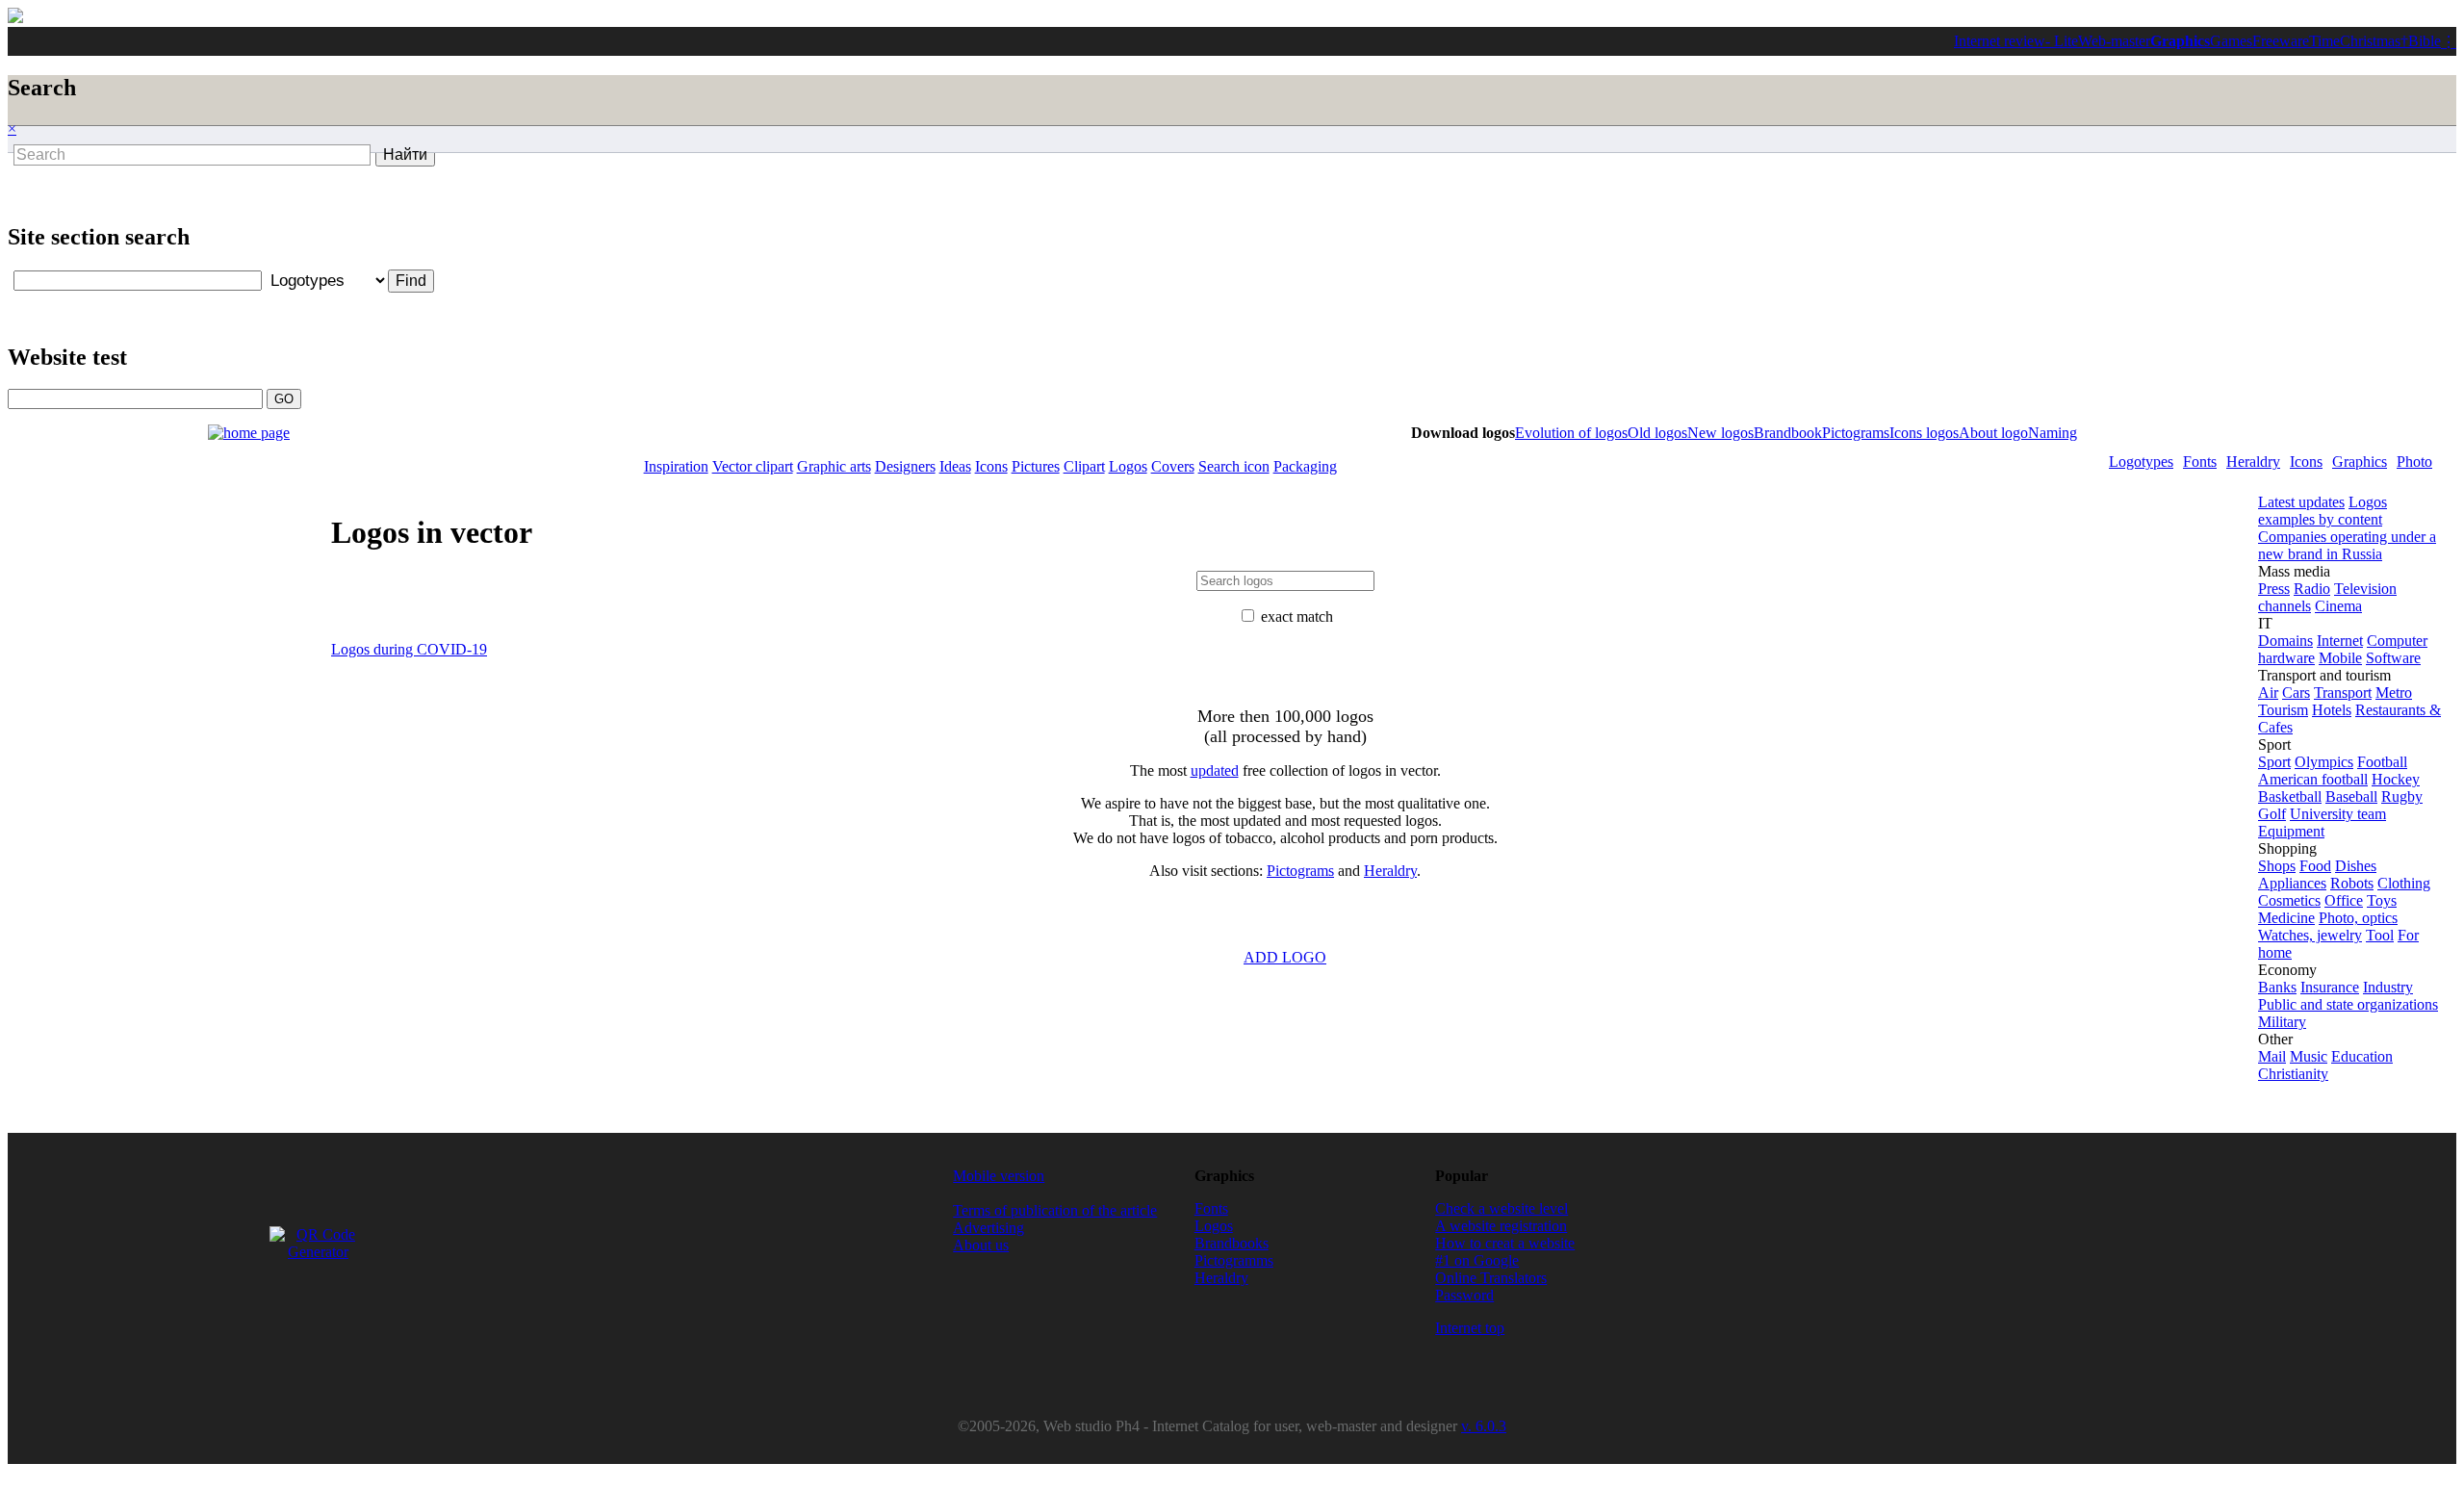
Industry (2388, 987)
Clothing (2404, 883)
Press (2274, 589)
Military (2282, 1022)
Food (2315, 866)
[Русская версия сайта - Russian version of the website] (15, 18)
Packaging (1305, 466)
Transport (2343, 693)
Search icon (1234, 466)
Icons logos (1924, 433)
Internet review (2000, 41)
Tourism (2283, 710)
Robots (2352, 883)
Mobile (2340, 658)
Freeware (2281, 41)
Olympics (2324, 762)
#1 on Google (1477, 1260)
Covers (1173, 466)
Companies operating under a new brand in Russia (2347, 545)
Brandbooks (1232, 1243)
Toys (2382, 900)
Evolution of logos (1571, 433)
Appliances (2292, 883)
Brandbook (1788, 433)
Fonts (2200, 462)
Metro (2394, 693)
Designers (905, 466)
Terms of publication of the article (1055, 1210)
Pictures (1036, 466)
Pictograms (1856, 433)
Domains (2285, 641)
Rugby (2402, 796)
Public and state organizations (2348, 1004)
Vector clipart (753, 466)
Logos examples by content (2323, 511)
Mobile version (999, 1176)
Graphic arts (834, 466)
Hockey (2396, 779)
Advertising (988, 1228)
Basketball (2290, 796)
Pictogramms (1234, 1260)
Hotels (2332, 710)
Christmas (2370, 41)
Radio (2312, 589)
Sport (2274, 762)
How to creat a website (1505, 1243)
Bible (2425, 41)
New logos (1720, 433)
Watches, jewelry (2310, 935)
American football (2313, 779)
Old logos (1657, 433)
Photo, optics (2358, 918)
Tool (2380, 935)
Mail (2272, 1056)
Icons (2306, 462)
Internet (2340, 641)
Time (2324, 41)
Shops (2277, 866)
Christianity (2293, 1074)
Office (2344, 900)
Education (2362, 1056)
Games (2231, 41)
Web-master (2114, 41)
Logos (1128, 466)
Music (2309, 1056)
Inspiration (676, 466)
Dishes (2356, 866)
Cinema (2338, 606)
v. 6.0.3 (1484, 1426)
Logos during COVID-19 (409, 649)
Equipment (2291, 831)
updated (1215, 770)
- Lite (2062, 41)
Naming (2053, 433)
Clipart (1084, 466)
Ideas (955, 466)
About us (981, 1245)
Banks (2277, 987)
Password (1464, 1295)
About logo (1993, 433)
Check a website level (1501, 1208)
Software (2393, 658)
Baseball (2351, 796)
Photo (2414, 462)
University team (2338, 814)
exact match (1297, 616)
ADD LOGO (1285, 957)
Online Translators (1491, 1278)
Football (2382, 762)
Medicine (2286, 918)
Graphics (2180, 41)
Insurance (2330, 987)
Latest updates (2301, 502)
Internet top (1470, 1328)
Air (2268, 693)
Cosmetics (2289, 900)
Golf (2272, 814)
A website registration (1501, 1226)
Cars (2296, 693)
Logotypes (2141, 462)
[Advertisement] (876, 214)
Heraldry (2253, 462)
